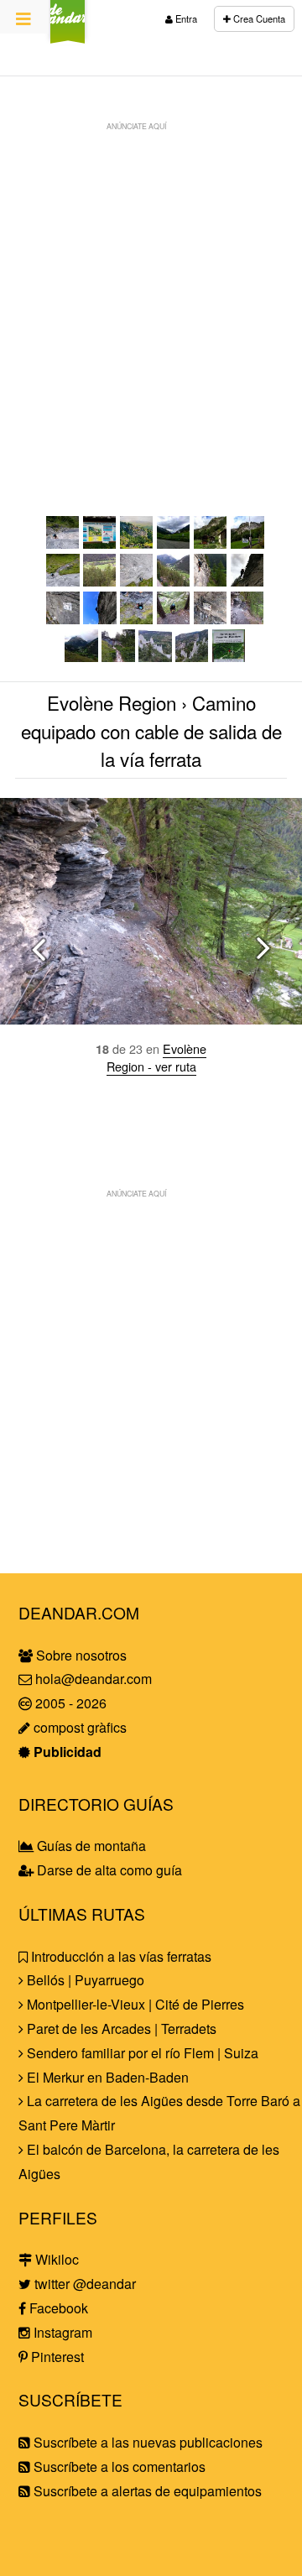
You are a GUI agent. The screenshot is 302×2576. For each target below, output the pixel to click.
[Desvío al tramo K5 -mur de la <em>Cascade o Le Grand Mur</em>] (63, 619)
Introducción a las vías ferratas (120, 1956)
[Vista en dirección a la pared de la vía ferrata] (211, 543)
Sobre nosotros (80, 1655)
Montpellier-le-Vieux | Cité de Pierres (134, 2004)
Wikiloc (55, 2259)
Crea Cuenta (258, 18)
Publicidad (66, 1752)
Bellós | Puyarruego (84, 1980)
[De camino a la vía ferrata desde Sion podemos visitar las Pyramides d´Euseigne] (155, 657)
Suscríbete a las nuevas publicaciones (146, 2442)
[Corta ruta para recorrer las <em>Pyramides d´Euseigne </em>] (229, 657)
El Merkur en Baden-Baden (106, 2077)
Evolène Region (112, 702)
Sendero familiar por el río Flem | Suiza (141, 2053)
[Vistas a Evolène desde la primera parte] (100, 581)
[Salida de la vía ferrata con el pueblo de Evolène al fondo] (174, 619)
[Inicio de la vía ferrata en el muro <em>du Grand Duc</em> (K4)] (62, 581)
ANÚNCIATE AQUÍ (136, 126)
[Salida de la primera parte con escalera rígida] (247, 581)
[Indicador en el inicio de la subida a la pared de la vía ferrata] (247, 543)
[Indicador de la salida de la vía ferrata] (211, 619)
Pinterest (56, 2357)
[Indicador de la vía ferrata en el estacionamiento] (174, 543)
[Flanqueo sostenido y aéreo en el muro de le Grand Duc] (211, 581)
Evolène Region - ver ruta (157, 1057)
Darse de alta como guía (108, 1870)
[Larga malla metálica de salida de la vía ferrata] (137, 619)
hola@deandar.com (94, 1679)
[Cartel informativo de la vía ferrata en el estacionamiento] (100, 543)
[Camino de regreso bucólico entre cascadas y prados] (118, 657)
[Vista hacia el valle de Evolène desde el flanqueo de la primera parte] (174, 581)
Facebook (57, 2308)
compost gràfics (78, 1727)
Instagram (61, 2332)
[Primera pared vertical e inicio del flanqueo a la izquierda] (137, 581)
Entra (185, 18)
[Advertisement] (151, 290)
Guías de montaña (90, 1846)
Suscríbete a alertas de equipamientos (146, 2491)
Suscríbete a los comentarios (118, 2466)
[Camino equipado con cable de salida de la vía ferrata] (247, 619)
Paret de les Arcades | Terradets (120, 2028)
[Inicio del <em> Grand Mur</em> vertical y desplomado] (99, 619)
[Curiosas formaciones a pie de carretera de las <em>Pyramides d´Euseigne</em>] (192, 657)
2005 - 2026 (69, 1703)
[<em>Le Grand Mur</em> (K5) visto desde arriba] (63, 543)
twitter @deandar (83, 2284)
